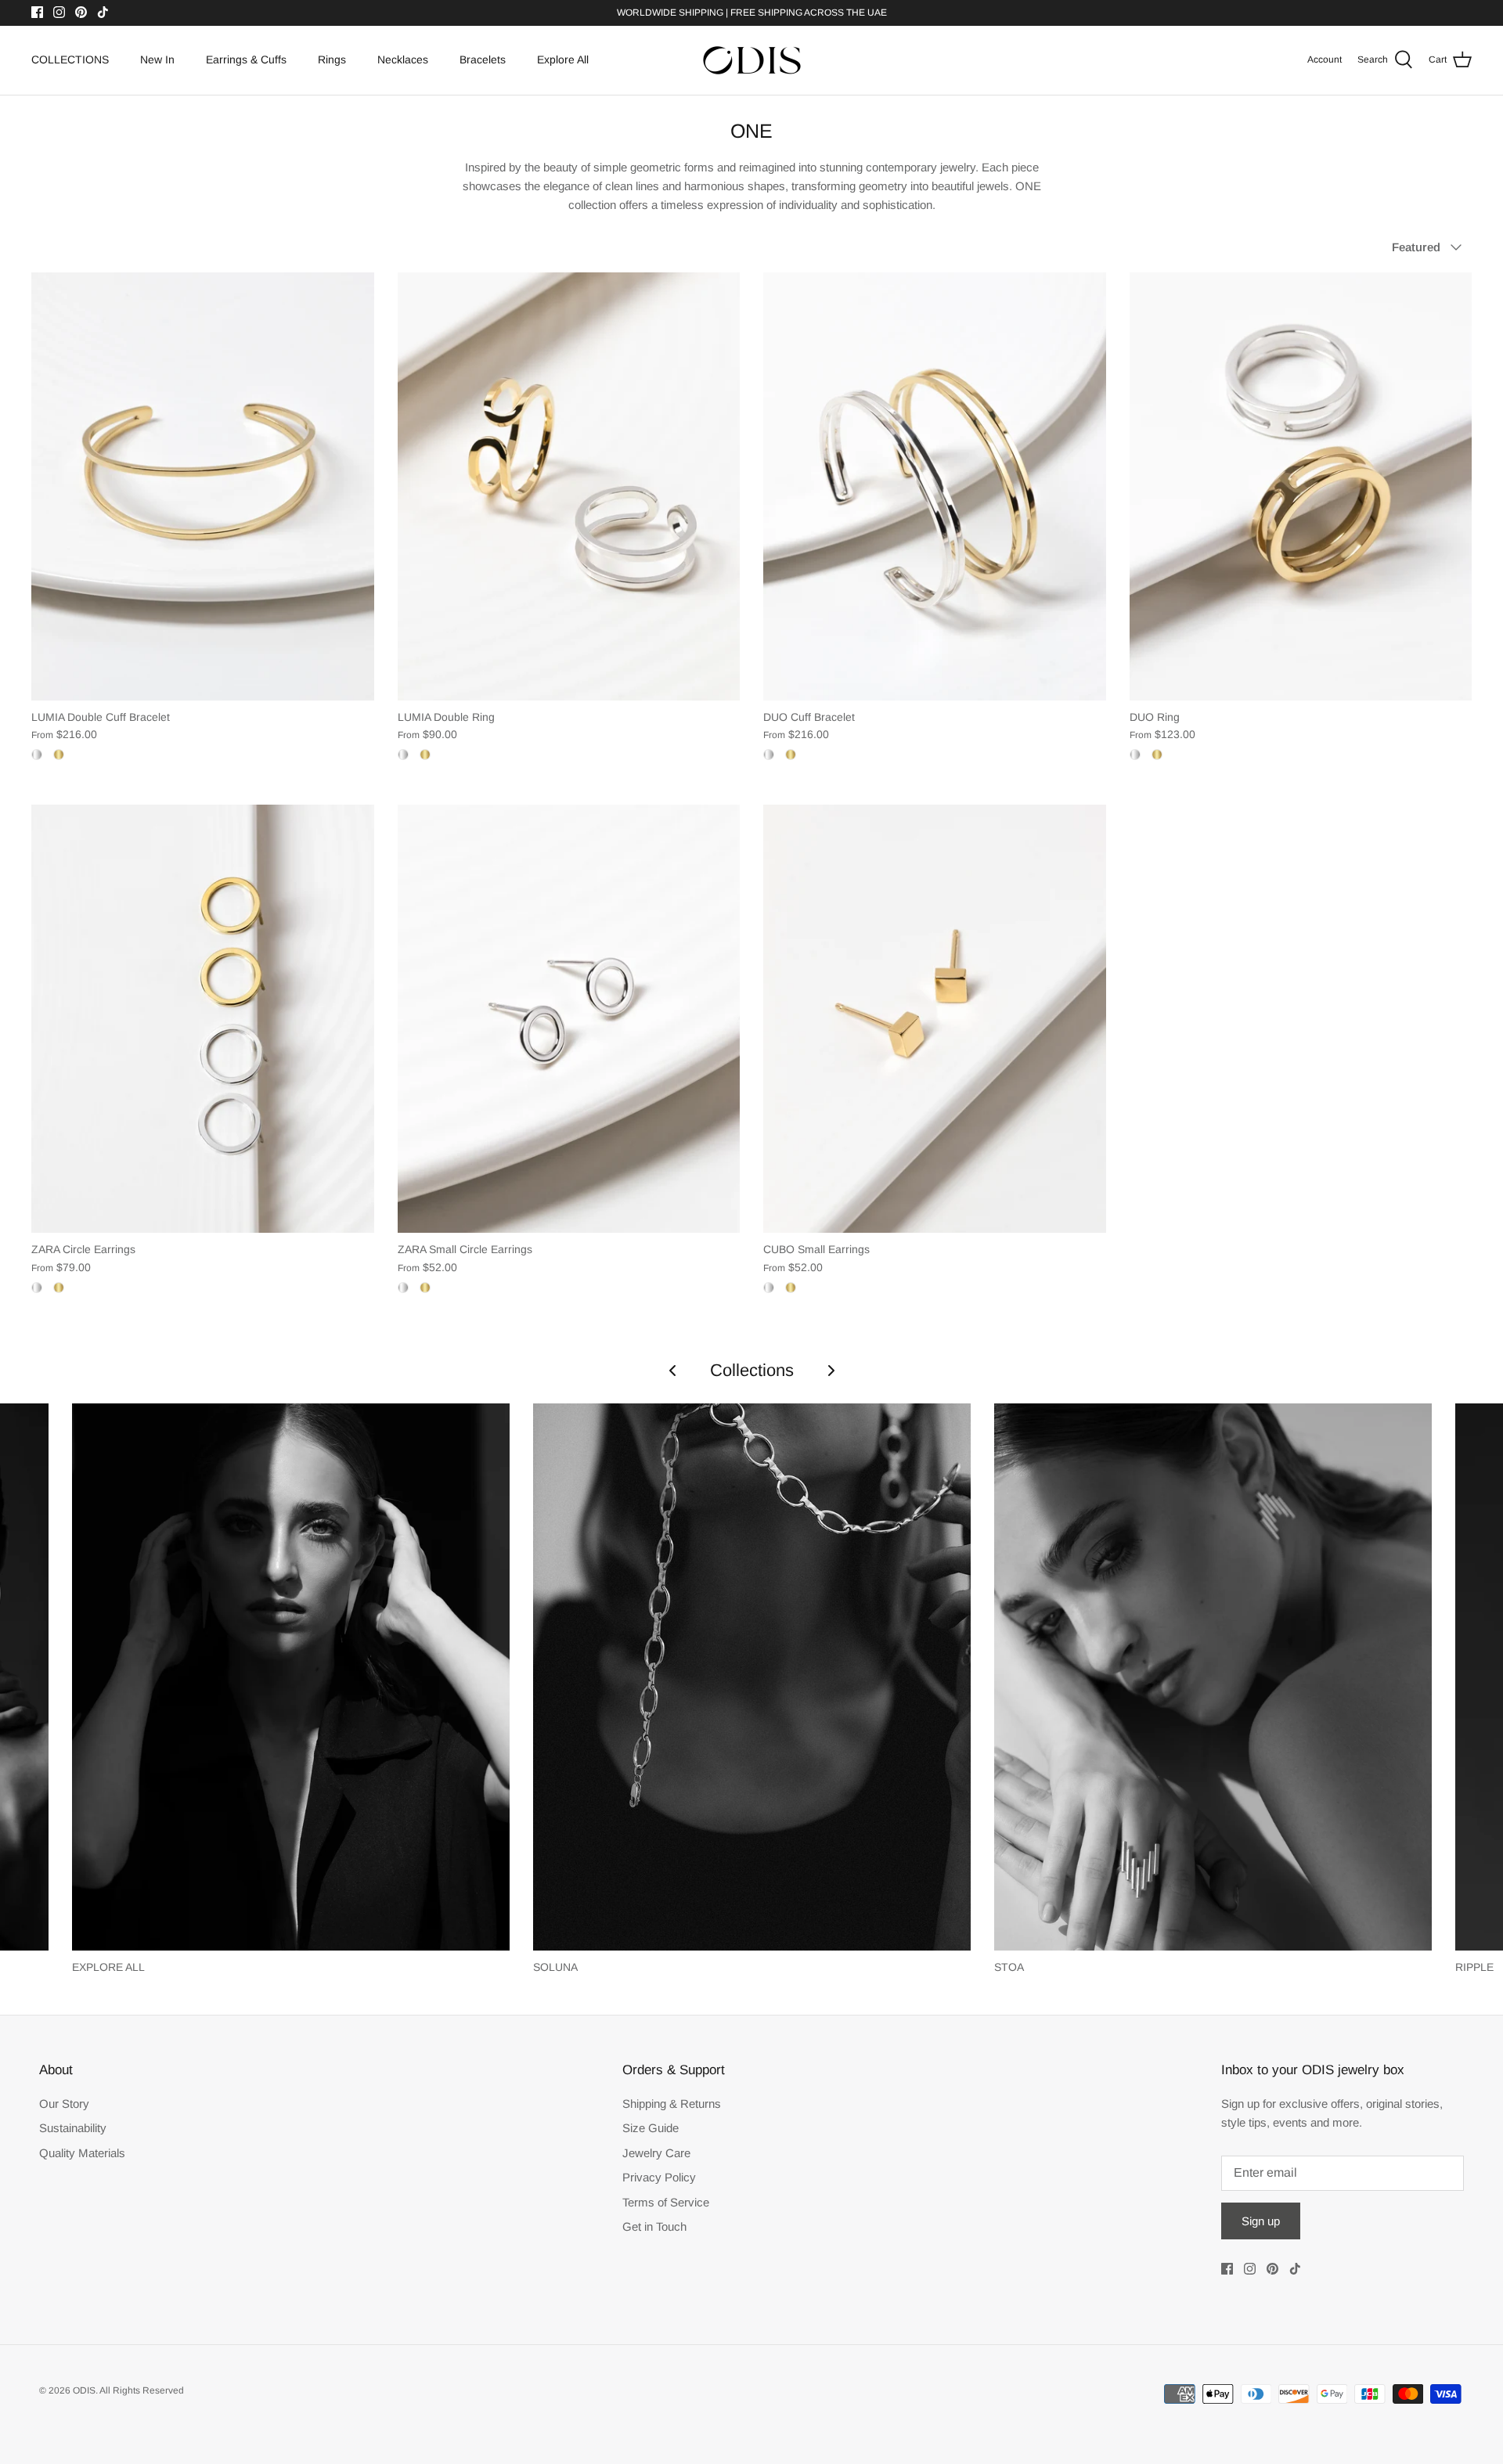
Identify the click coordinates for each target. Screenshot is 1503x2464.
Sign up (1261, 2221)
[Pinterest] (81, 12)
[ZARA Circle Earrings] (203, 1019)
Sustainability (73, 2128)
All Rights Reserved (142, 2390)
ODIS (84, 2390)
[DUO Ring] (1301, 486)
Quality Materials (82, 2153)
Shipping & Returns (672, 2104)
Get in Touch (654, 2226)
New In (157, 59)
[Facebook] (37, 12)
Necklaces (403, 59)
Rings (332, 59)
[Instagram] (59, 12)
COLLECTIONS (70, 59)
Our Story (64, 2104)
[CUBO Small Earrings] (935, 1019)
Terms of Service (666, 2202)
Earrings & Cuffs (246, 59)
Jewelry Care (656, 2153)
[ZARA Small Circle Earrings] (569, 1019)
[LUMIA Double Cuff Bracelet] (203, 486)
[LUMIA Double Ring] (569, 486)
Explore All (563, 59)
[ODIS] (752, 60)
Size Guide (651, 2128)
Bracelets (483, 59)
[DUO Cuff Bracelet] (935, 486)
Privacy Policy (659, 2177)
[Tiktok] (103, 12)
